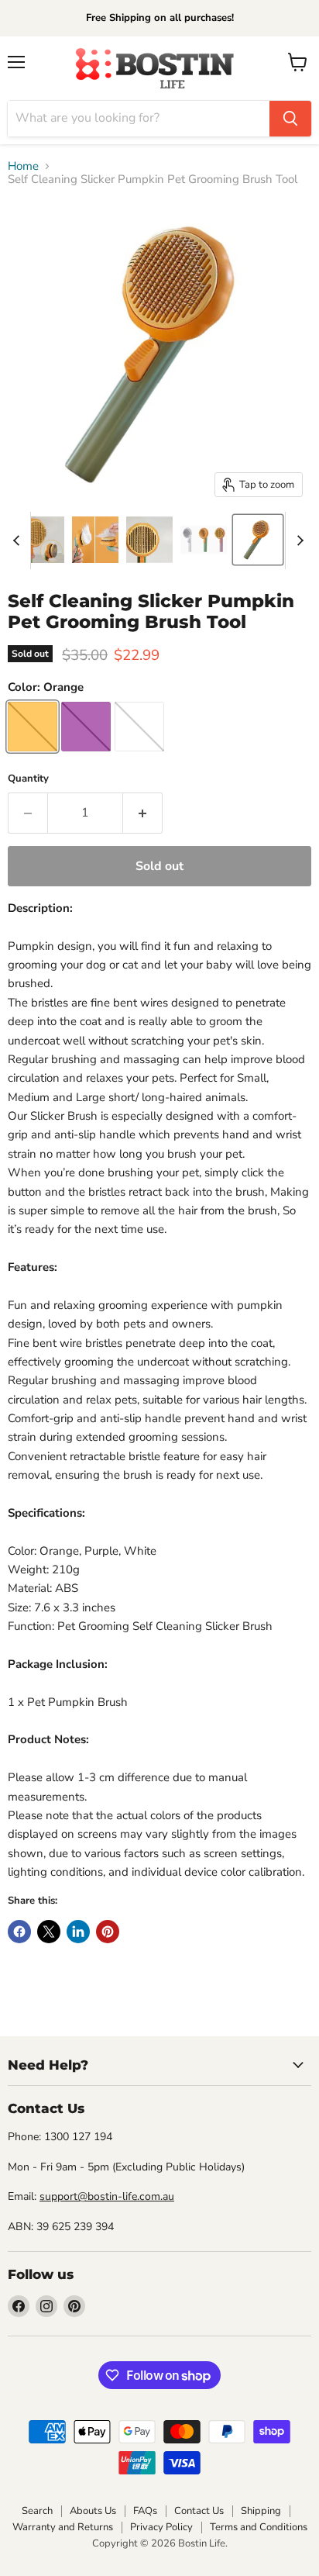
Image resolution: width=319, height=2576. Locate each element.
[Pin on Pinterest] (108, 1932)
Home (23, 166)
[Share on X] (49, 1932)
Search (37, 2511)
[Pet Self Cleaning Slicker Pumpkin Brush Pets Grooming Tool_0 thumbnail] (258, 540)
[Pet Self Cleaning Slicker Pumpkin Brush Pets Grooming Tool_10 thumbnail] (95, 540)
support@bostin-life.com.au (107, 2196)
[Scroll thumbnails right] (297, 540)
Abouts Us (93, 2511)
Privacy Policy (161, 2527)
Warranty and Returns (63, 2527)
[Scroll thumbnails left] (19, 540)
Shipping (261, 2511)
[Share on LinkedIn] (78, 1932)
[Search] (290, 119)
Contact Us (199, 2511)
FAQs (145, 2511)
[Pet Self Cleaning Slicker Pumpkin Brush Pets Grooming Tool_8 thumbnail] (149, 540)
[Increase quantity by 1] (143, 813)
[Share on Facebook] (19, 1932)
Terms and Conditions (259, 2527)
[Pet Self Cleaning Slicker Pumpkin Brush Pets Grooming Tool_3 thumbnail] (204, 540)
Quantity (28, 779)
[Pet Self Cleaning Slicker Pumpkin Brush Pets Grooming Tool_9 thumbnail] (41, 540)
